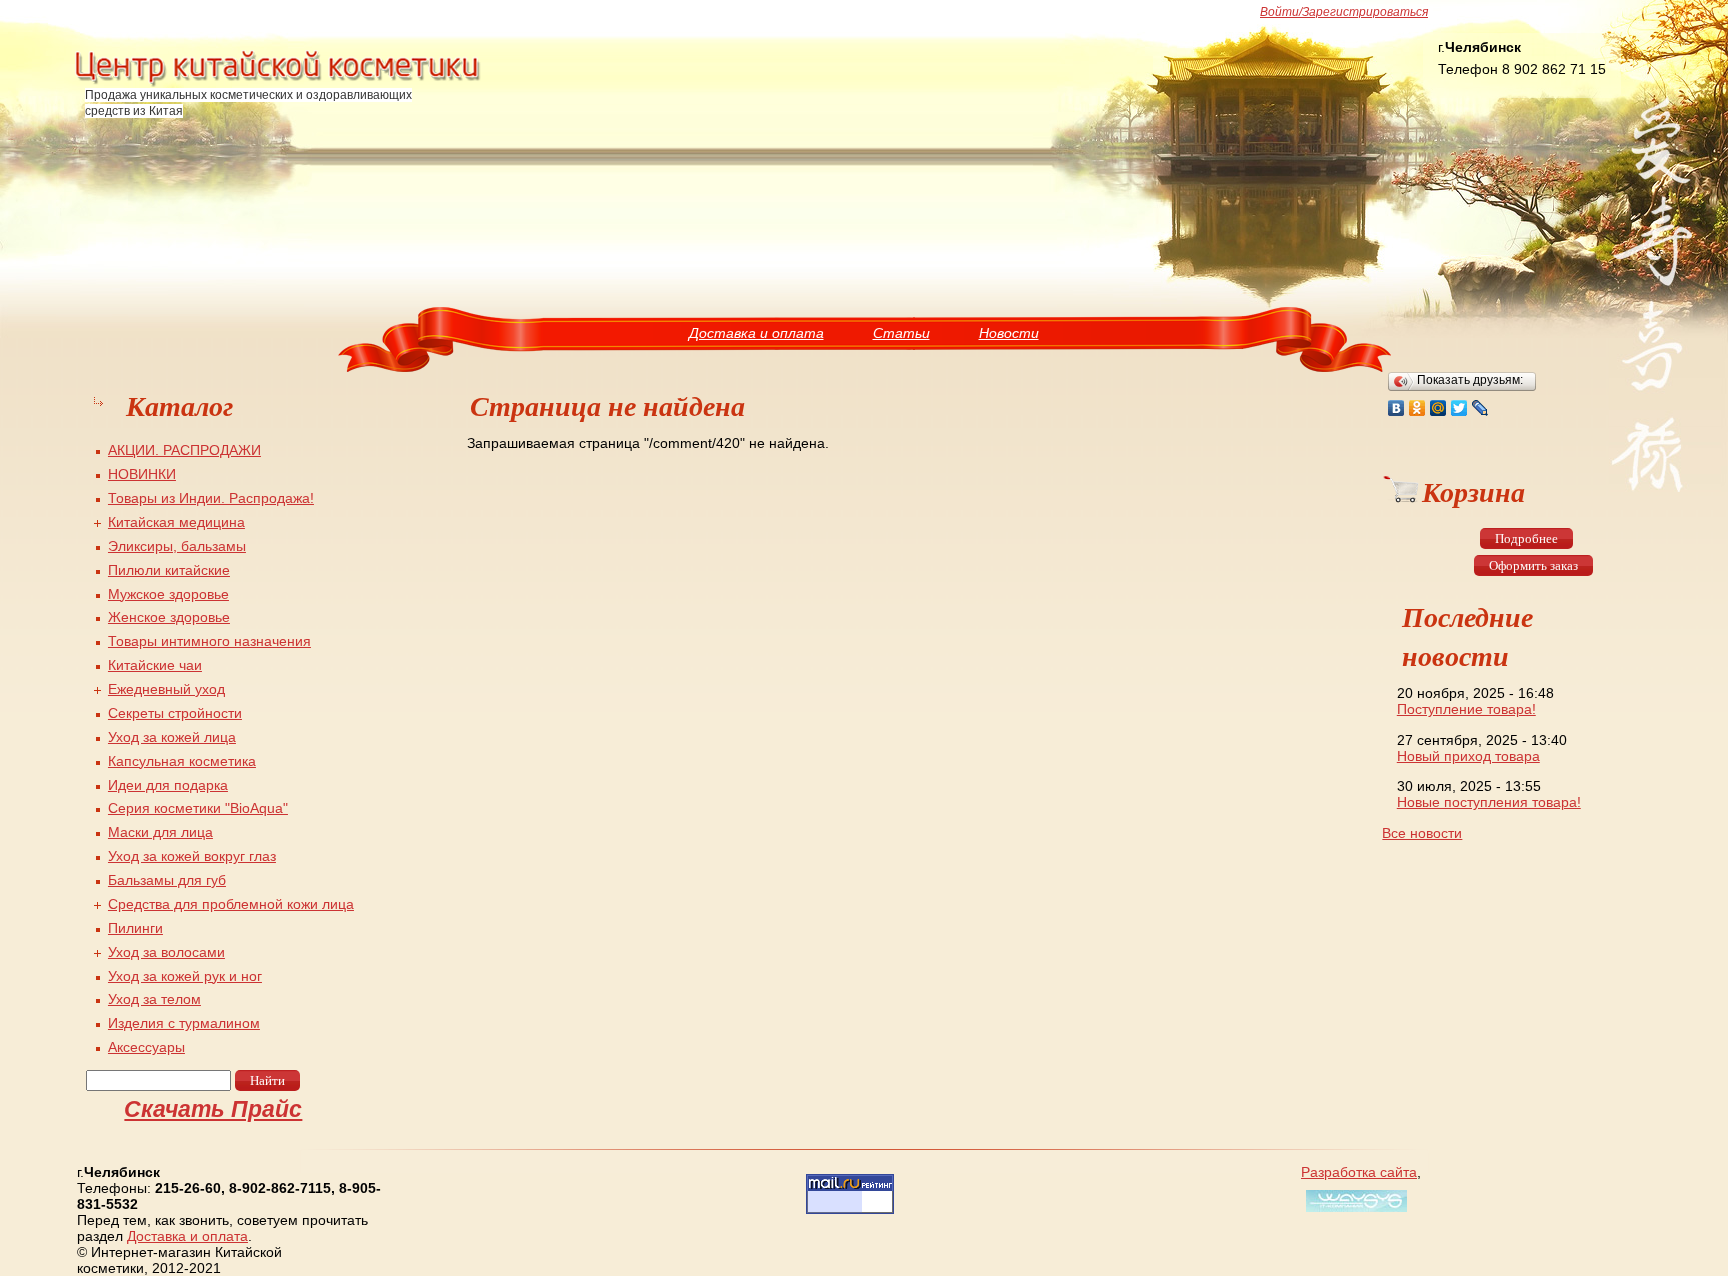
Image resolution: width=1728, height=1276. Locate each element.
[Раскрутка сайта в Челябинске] (1354, 1212)
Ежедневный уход (166, 689)
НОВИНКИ (142, 474)
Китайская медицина (176, 522)
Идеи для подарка (168, 785)
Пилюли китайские (169, 570)
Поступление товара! (1466, 709)
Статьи (901, 333)
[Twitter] (1459, 408)
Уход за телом (154, 999)
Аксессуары (146, 1047)
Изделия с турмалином (184, 1023)
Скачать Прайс (213, 1109)
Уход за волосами (166, 952)
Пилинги (135, 928)
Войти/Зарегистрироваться (1344, 12)
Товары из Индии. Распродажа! (211, 498)
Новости (1009, 333)
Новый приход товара (1468, 756)
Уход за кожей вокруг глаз (192, 856)
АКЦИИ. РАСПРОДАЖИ (184, 450)
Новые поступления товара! (1489, 802)
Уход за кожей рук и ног (185, 976)
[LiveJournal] (1480, 408)
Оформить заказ (1533, 565)
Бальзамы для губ (167, 880)
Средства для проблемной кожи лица (231, 904)
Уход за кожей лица (172, 737)
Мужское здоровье (168, 594)
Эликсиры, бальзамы (177, 546)
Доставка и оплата (756, 333)
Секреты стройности (175, 713)
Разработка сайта (1359, 1172)
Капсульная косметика (182, 761)
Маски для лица (160, 832)
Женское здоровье (169, 617)
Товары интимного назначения (209, 641)
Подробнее (1526, 538)
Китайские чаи (155, 665)
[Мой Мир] (1438, 408)
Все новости (1422, 833)
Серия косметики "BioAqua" (198, 808)
